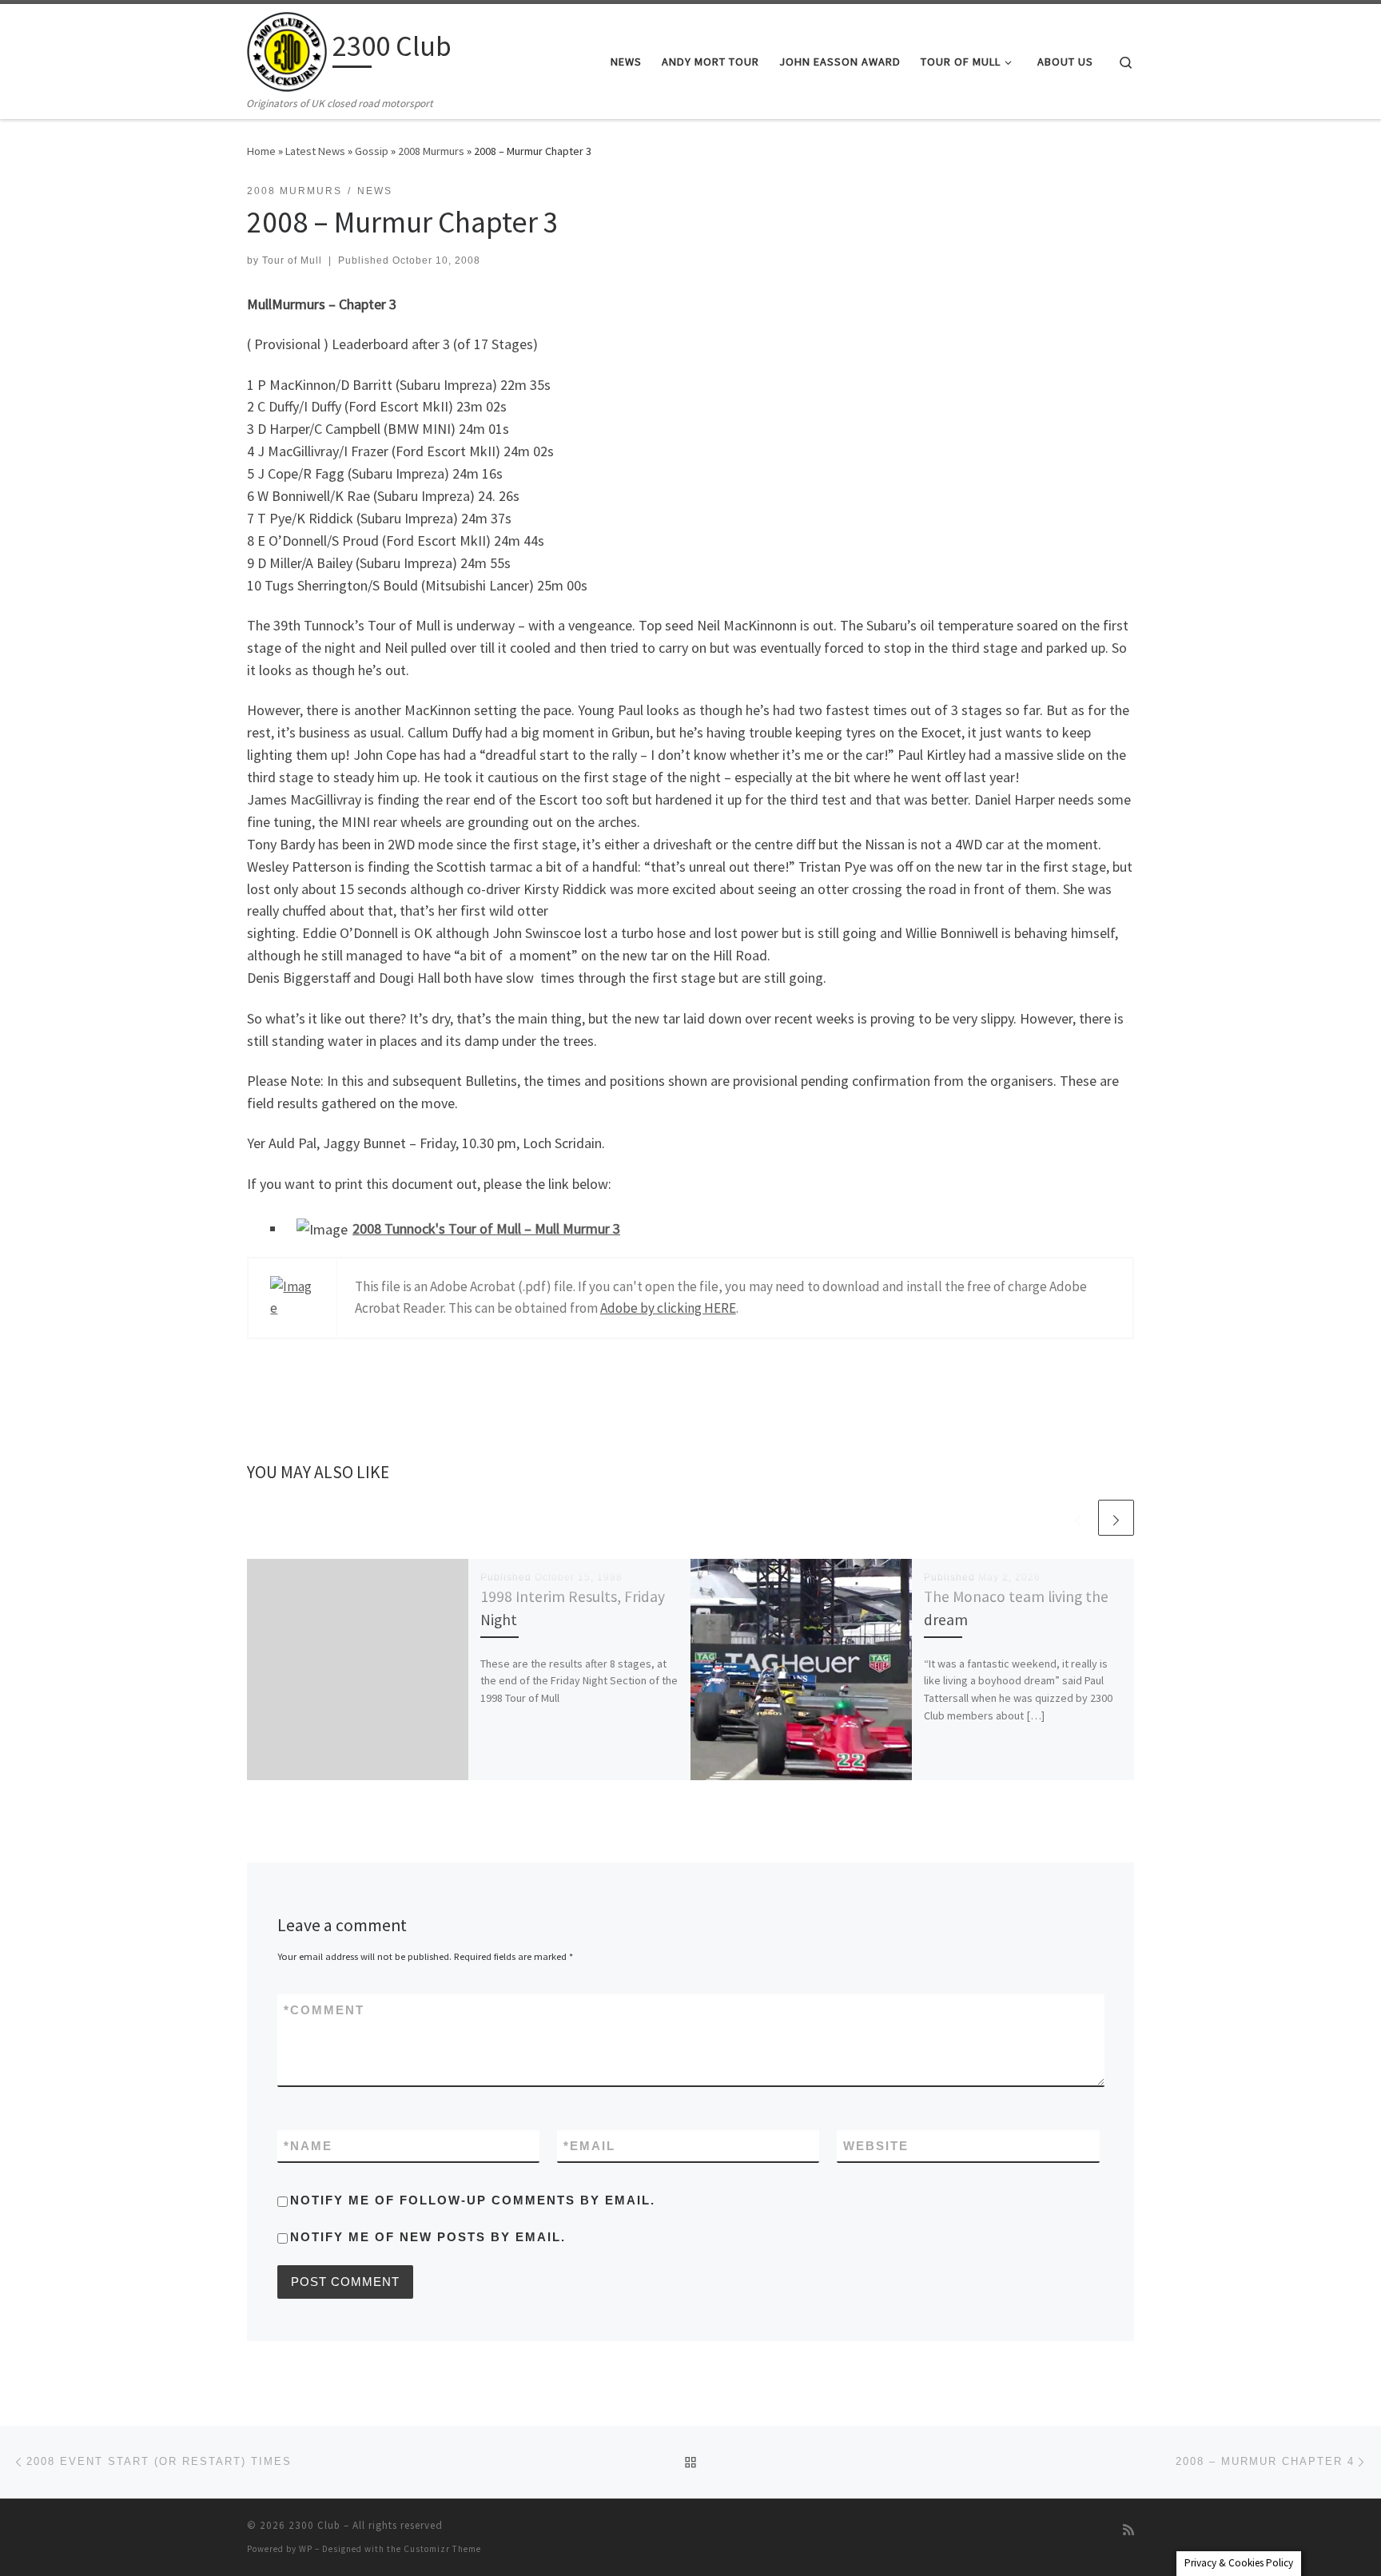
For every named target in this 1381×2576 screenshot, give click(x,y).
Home (261, 151)
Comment (324, 2010)
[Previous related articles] (1078, 1518)
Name (308, 2146)
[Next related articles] (1116, 1518)
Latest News (315, 151)
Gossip (372, 151)
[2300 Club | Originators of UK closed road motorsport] (287, 49)
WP (306, 2549)
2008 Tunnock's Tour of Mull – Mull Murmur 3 (486, 1228)
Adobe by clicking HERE (668, 1308)
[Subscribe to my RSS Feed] (1128, 2530)
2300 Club (314, 2525)
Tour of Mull (292, 260)
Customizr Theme (442, 2549)
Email (589, 2146)
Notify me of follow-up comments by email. (473, 2200)
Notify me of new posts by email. (428, 2237)
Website (876, 2146)
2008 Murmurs (431, 151)
